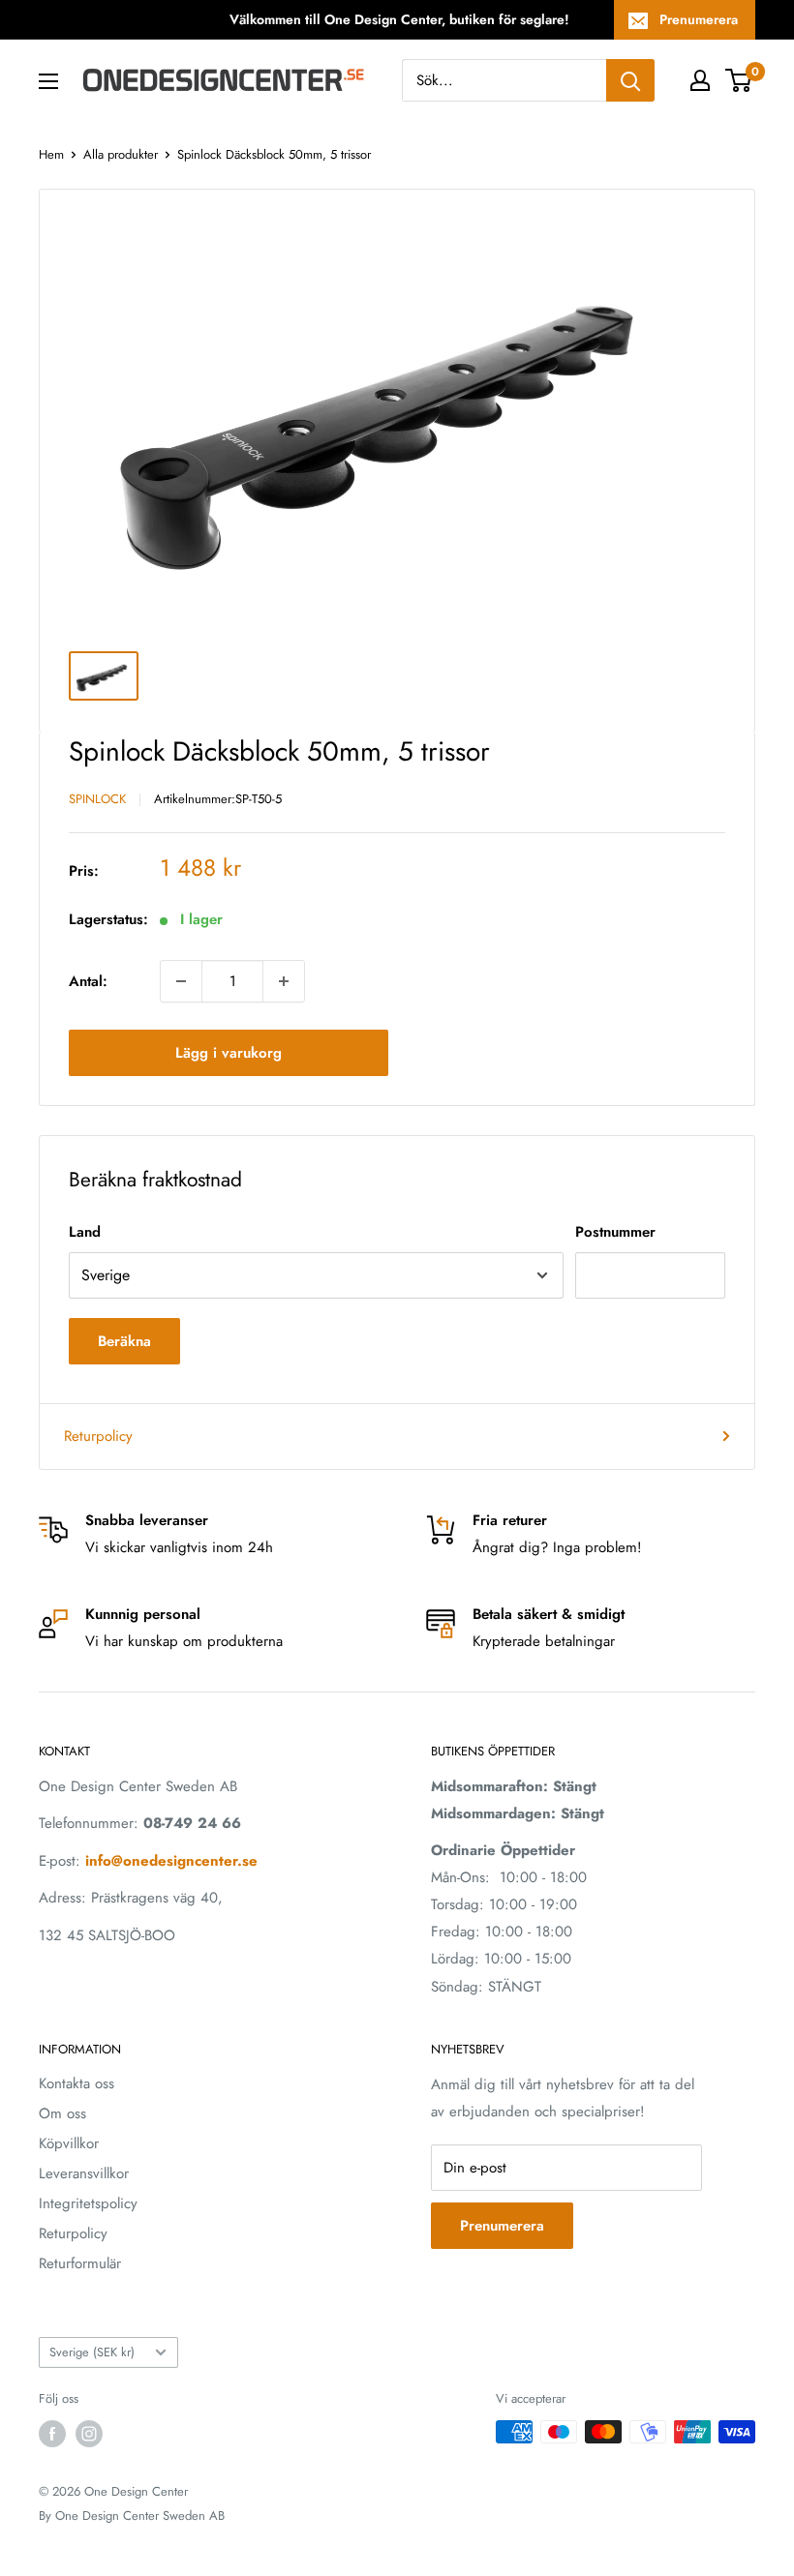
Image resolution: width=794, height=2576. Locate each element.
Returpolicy (98, 1436)
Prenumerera (699, 19)
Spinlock (97, 799)
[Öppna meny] (48, 81)
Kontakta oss (76, 2083)
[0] (739, 80)
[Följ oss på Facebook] (52, 2434)
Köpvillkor (69, 2143)
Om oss (62, 2113)
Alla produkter (121, 154)
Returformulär (80, 2263)
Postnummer (615, 1232)
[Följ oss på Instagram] (89, 2434)
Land (85, 1232)
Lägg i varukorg (229, 1053)
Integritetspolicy (88, 2203)
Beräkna (124, 1341)
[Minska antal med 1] (181, 981)
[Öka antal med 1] (284, 981)
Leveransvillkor (84, 2173)
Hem (51, 154)
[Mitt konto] (700, 80)
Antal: (88, 981)
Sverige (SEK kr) (92, 2352)
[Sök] (630, 80)
